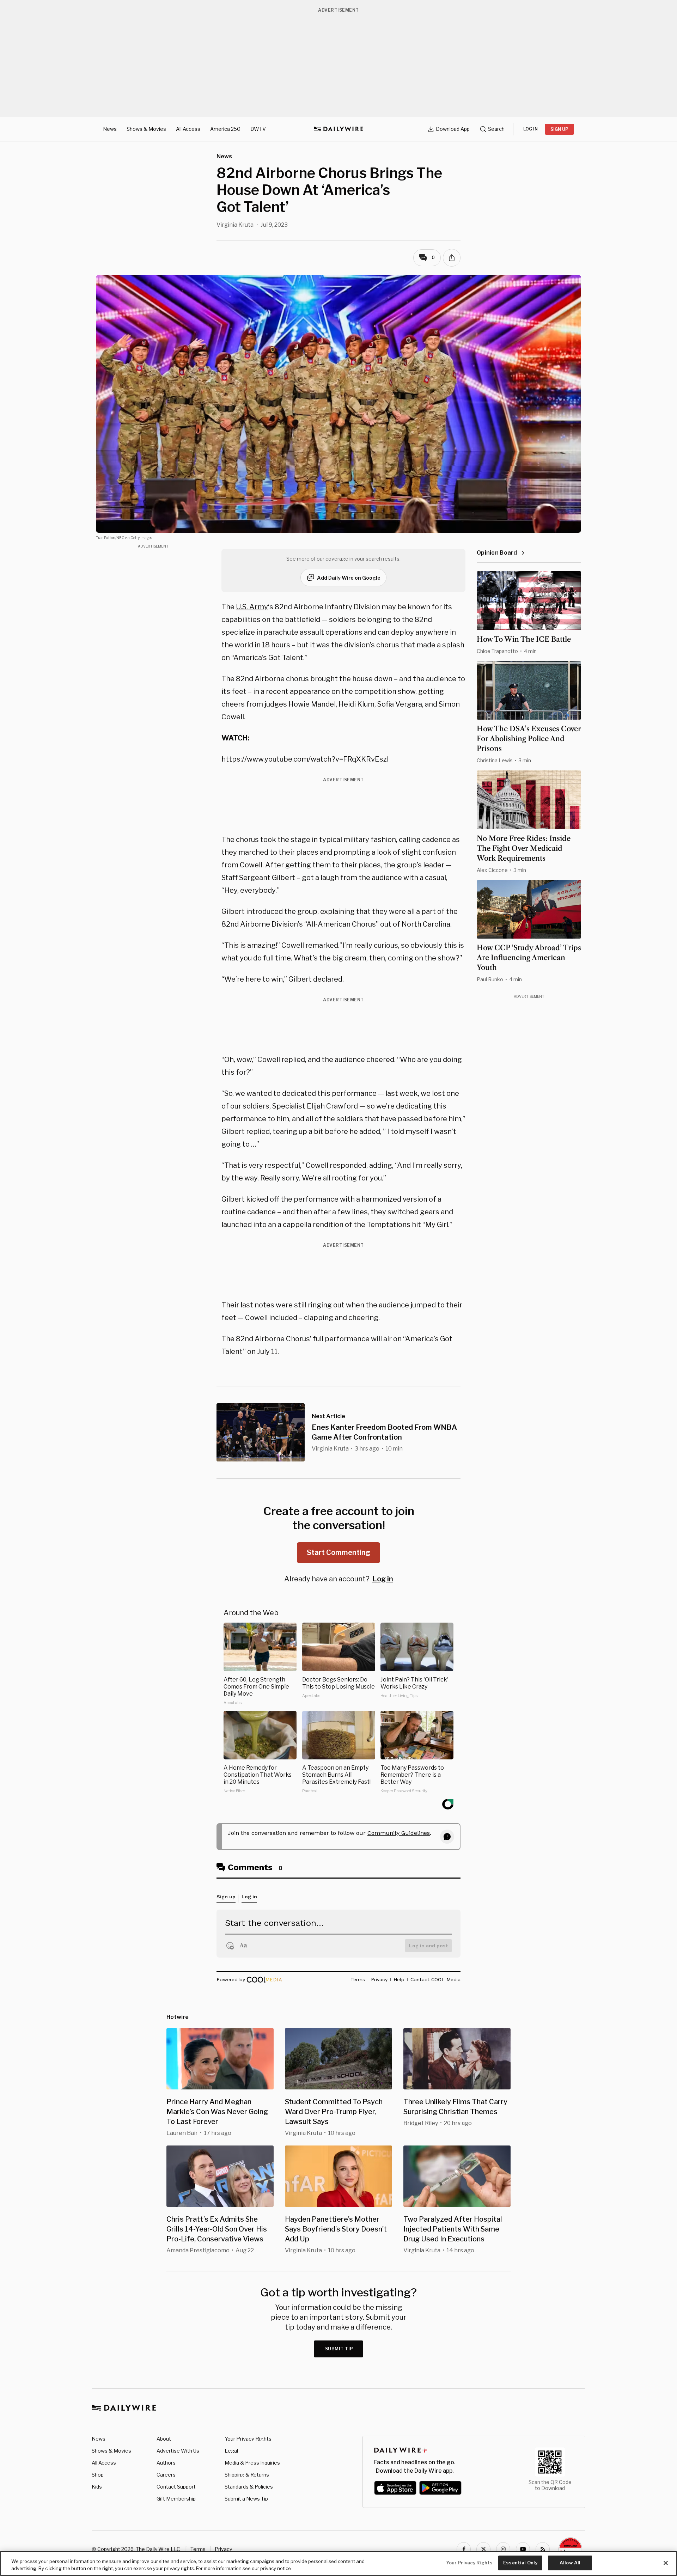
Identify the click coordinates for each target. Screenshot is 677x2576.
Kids (97, 2487)
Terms (198, 2549)
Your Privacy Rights (248, 2439)
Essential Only (520, 2563)
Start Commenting (338, 1552)
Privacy (223, 2549)
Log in (383, 1579)
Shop (98, 2475)
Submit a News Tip (246, 2499)
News (110, 129)
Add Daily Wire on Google (349, 578)
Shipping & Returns (247, 2475)
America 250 (225, 129)
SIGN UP (559, 129)
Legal (231, 2451)
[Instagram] (503, 2549)
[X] (483, 2549)
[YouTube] (523, 2549)
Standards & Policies (249, 2487)
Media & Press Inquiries (252, 2463)
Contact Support (176, 2487)
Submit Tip (339, 2349)
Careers (166, 2475)
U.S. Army (252, 607)
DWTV (258, 129)
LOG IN (530, 129)
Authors (166, 2463)
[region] (338, 2563)
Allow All (570, 2563)
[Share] (452, 258)
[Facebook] (464, 2549)
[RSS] (543, 2549)
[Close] (666, 2563)
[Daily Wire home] (338, 129)
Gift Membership (176, 2499)
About (164, 2439)
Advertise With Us (178, 2451)
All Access (188, 129)
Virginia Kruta (235, 225)
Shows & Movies (146, 129)
